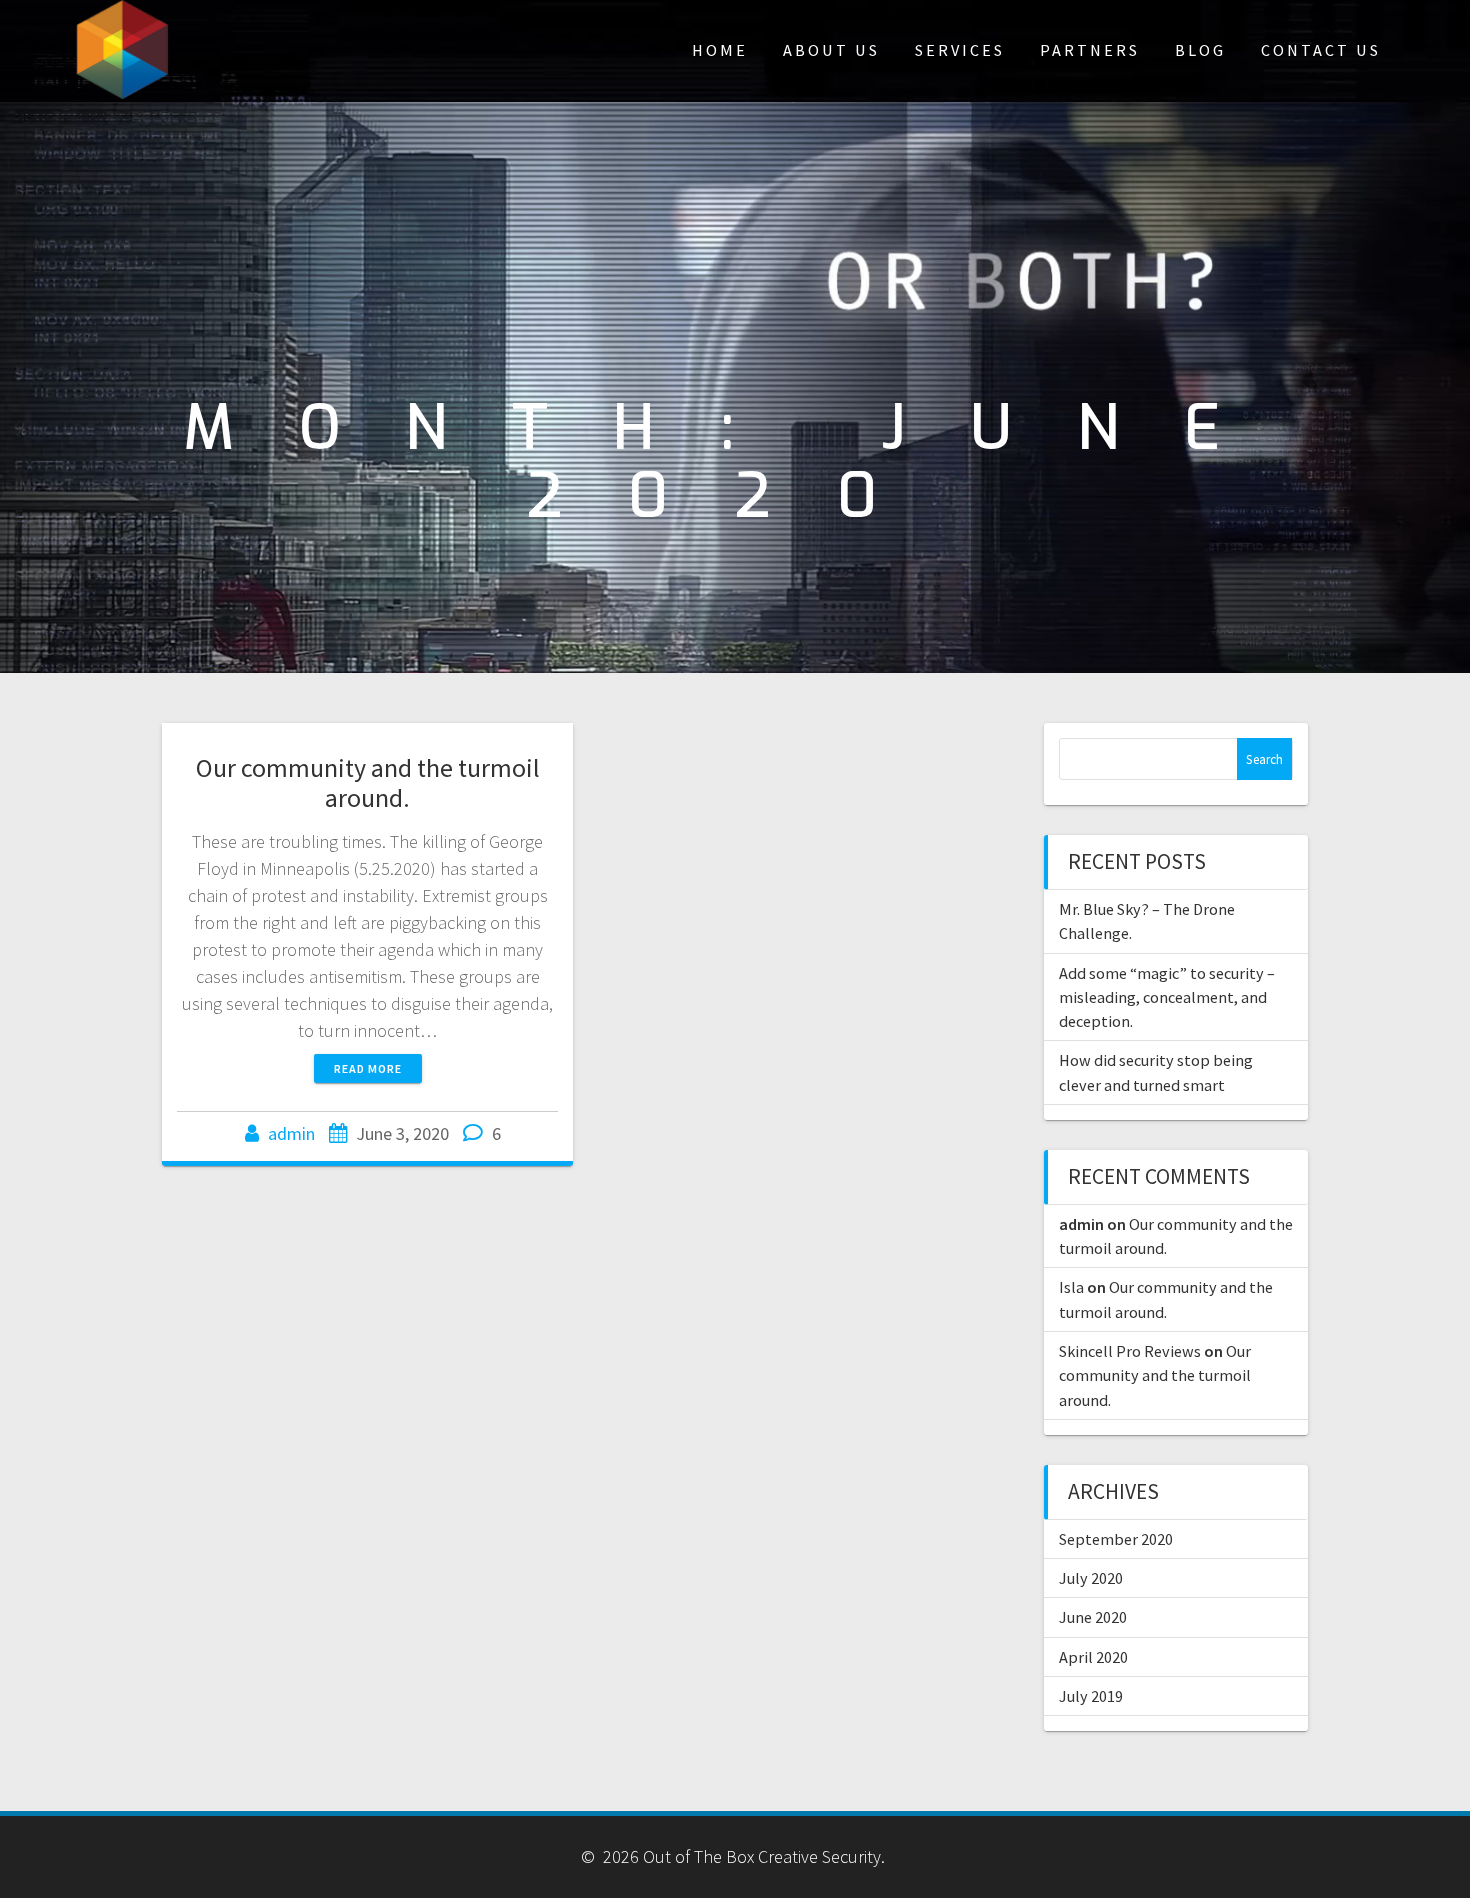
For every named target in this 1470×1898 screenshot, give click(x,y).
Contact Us (1321, 50)
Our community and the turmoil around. (368, 782)
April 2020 (1093, 1657)
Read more (368, 1068)
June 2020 (1093, 1617)
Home (720, 50)
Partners (1090, 50)
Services (960, 50)
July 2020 (1091, 1578)
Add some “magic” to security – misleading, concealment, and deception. (1167, 997)
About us (831, 50)
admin (291, 1133)
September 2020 (1116, 1539)
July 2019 (1091, 1696)
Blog (1200, 50)
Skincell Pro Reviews (1130, 1351)
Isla (1071, 1287)
